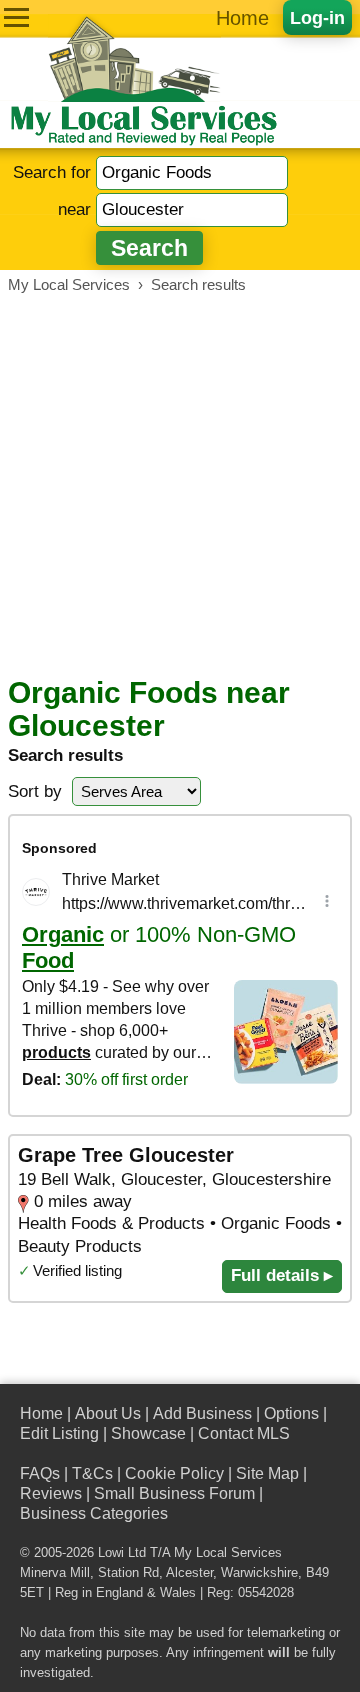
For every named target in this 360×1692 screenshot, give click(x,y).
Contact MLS (244, 1433)
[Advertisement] (180, 485)
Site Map (267, 1473)
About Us (108, 1413)
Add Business (202, 1413)
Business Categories (94, 1513)
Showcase (148, 1433)
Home (242, 18)
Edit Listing (59, 1433)
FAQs (40, 1473)
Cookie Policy (174, 1473)
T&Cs (92, 1473)
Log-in (317, 17)
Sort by (35, 791)
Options (291, 1413)
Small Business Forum (174, 1493)
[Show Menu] (16, 17)
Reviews (51, 1493)
